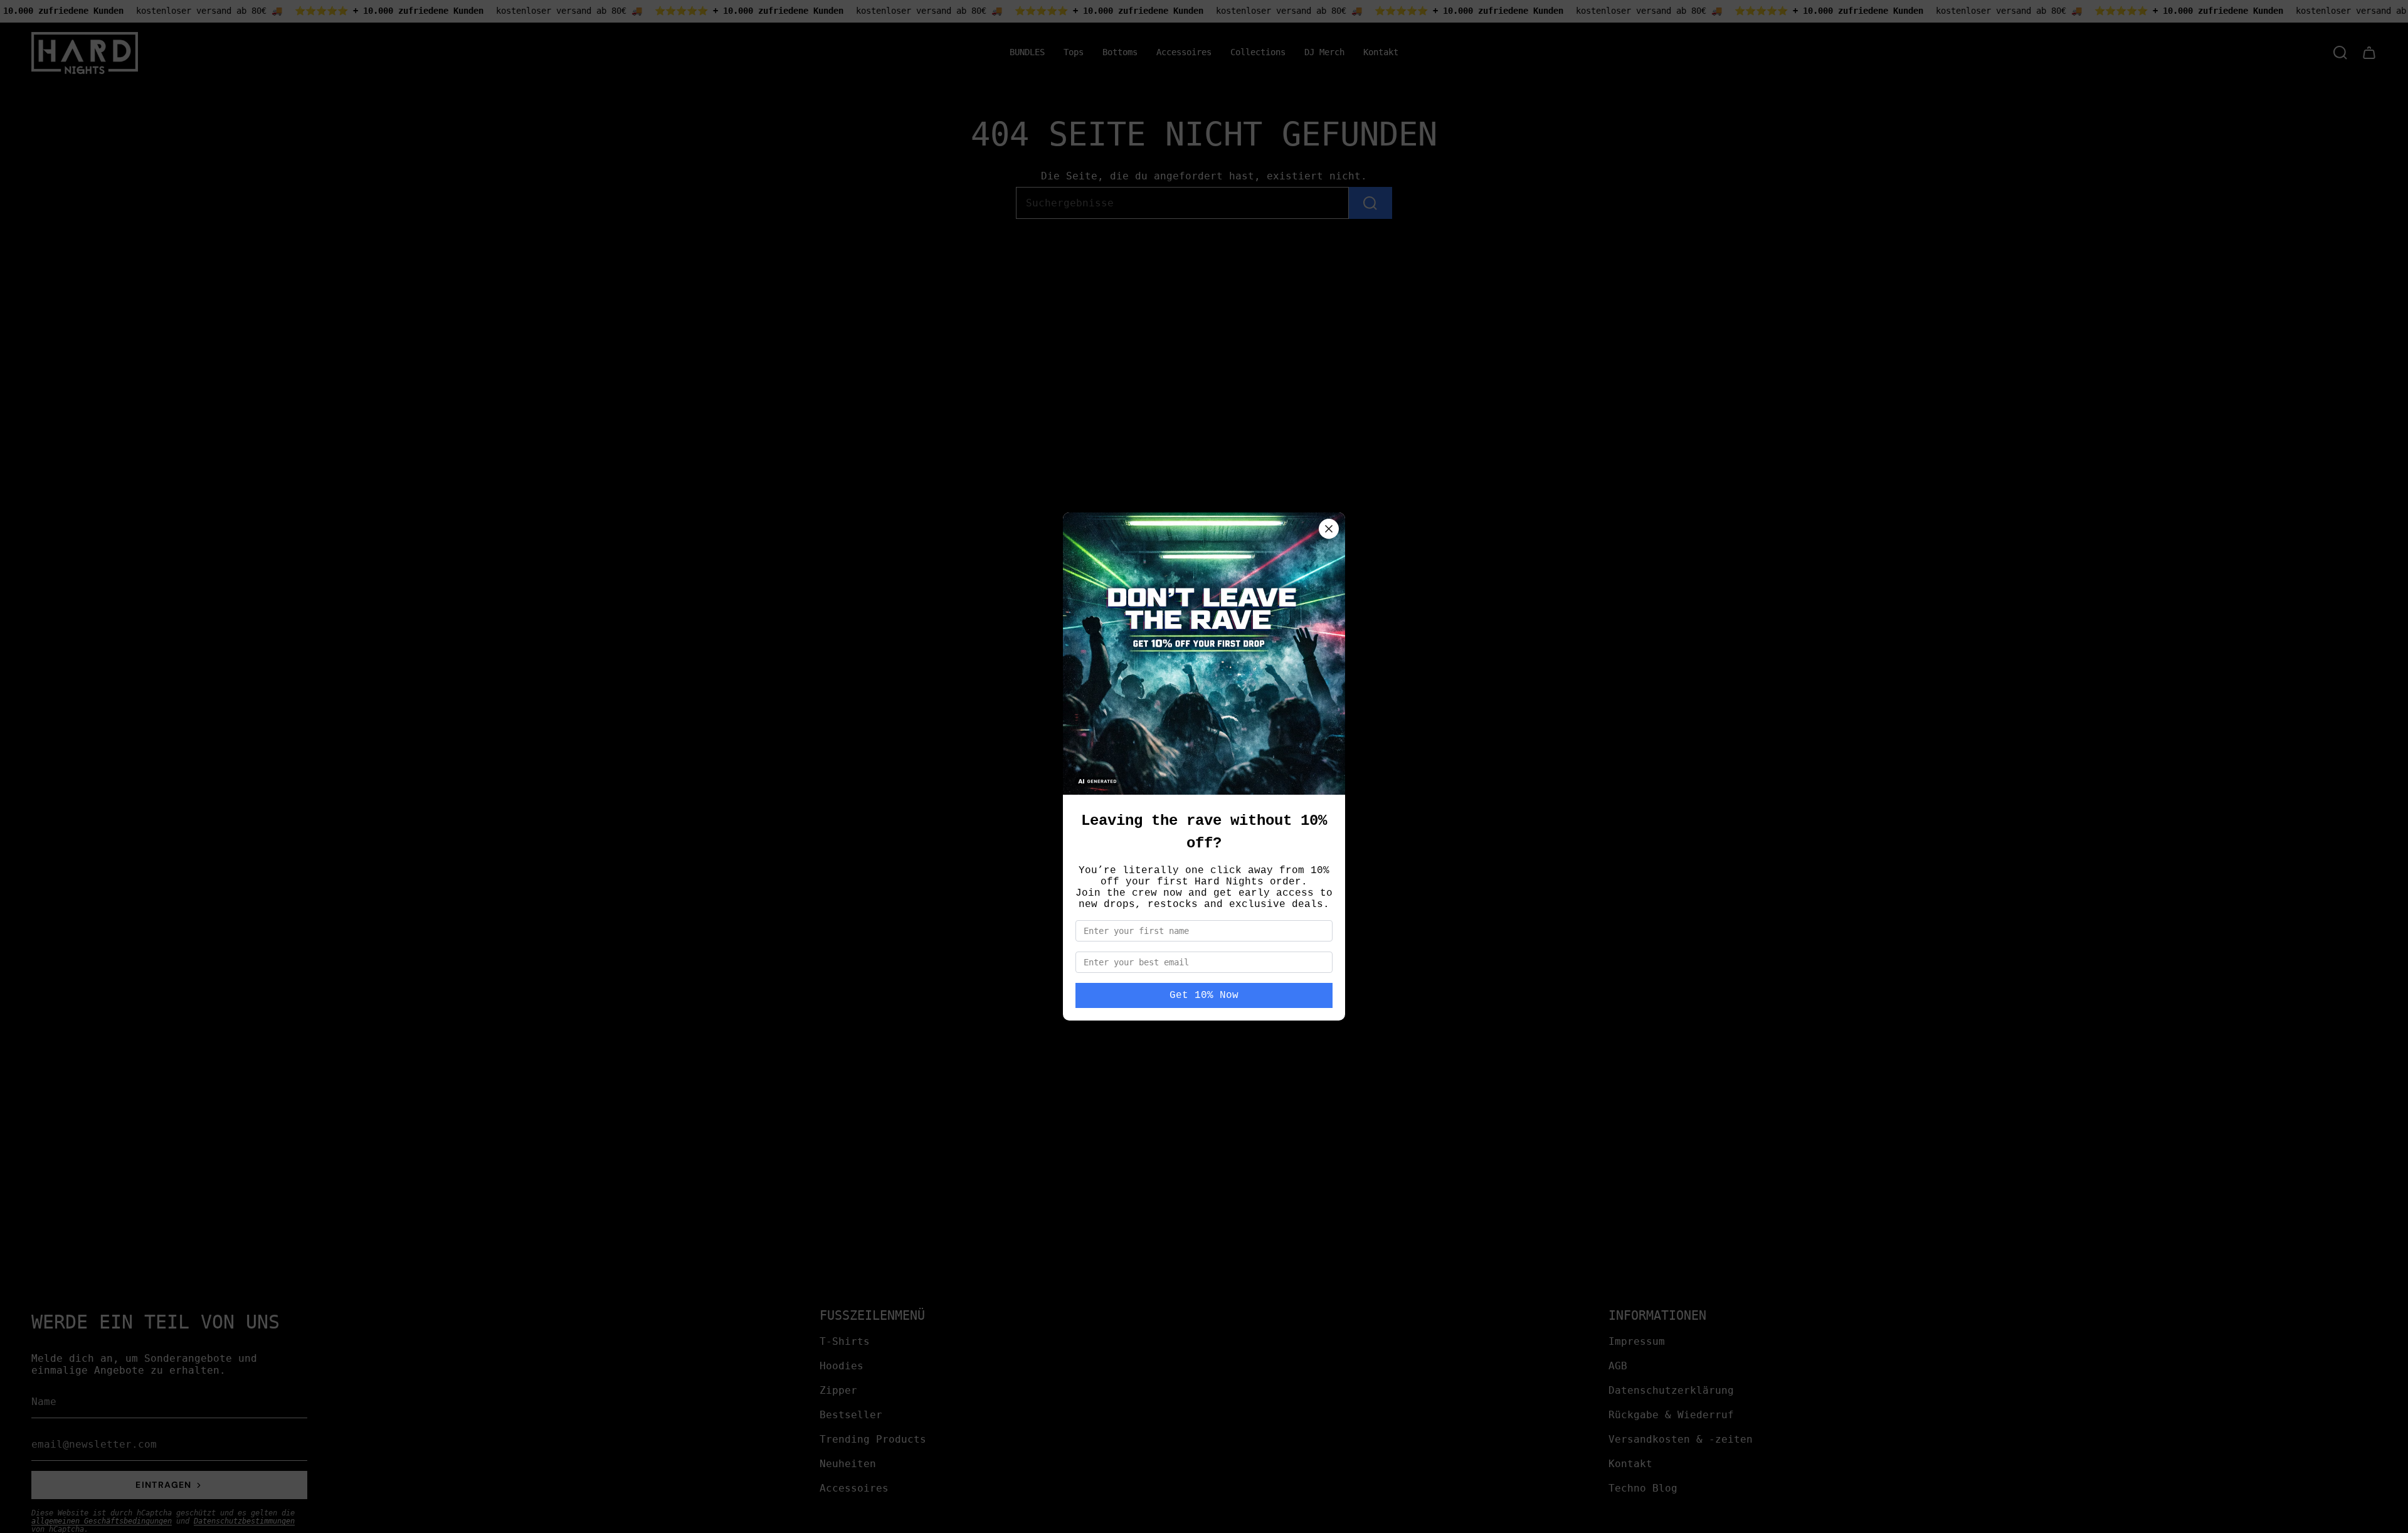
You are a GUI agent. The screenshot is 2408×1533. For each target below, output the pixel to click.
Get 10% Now (1204, 995)
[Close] (1329, 529)
